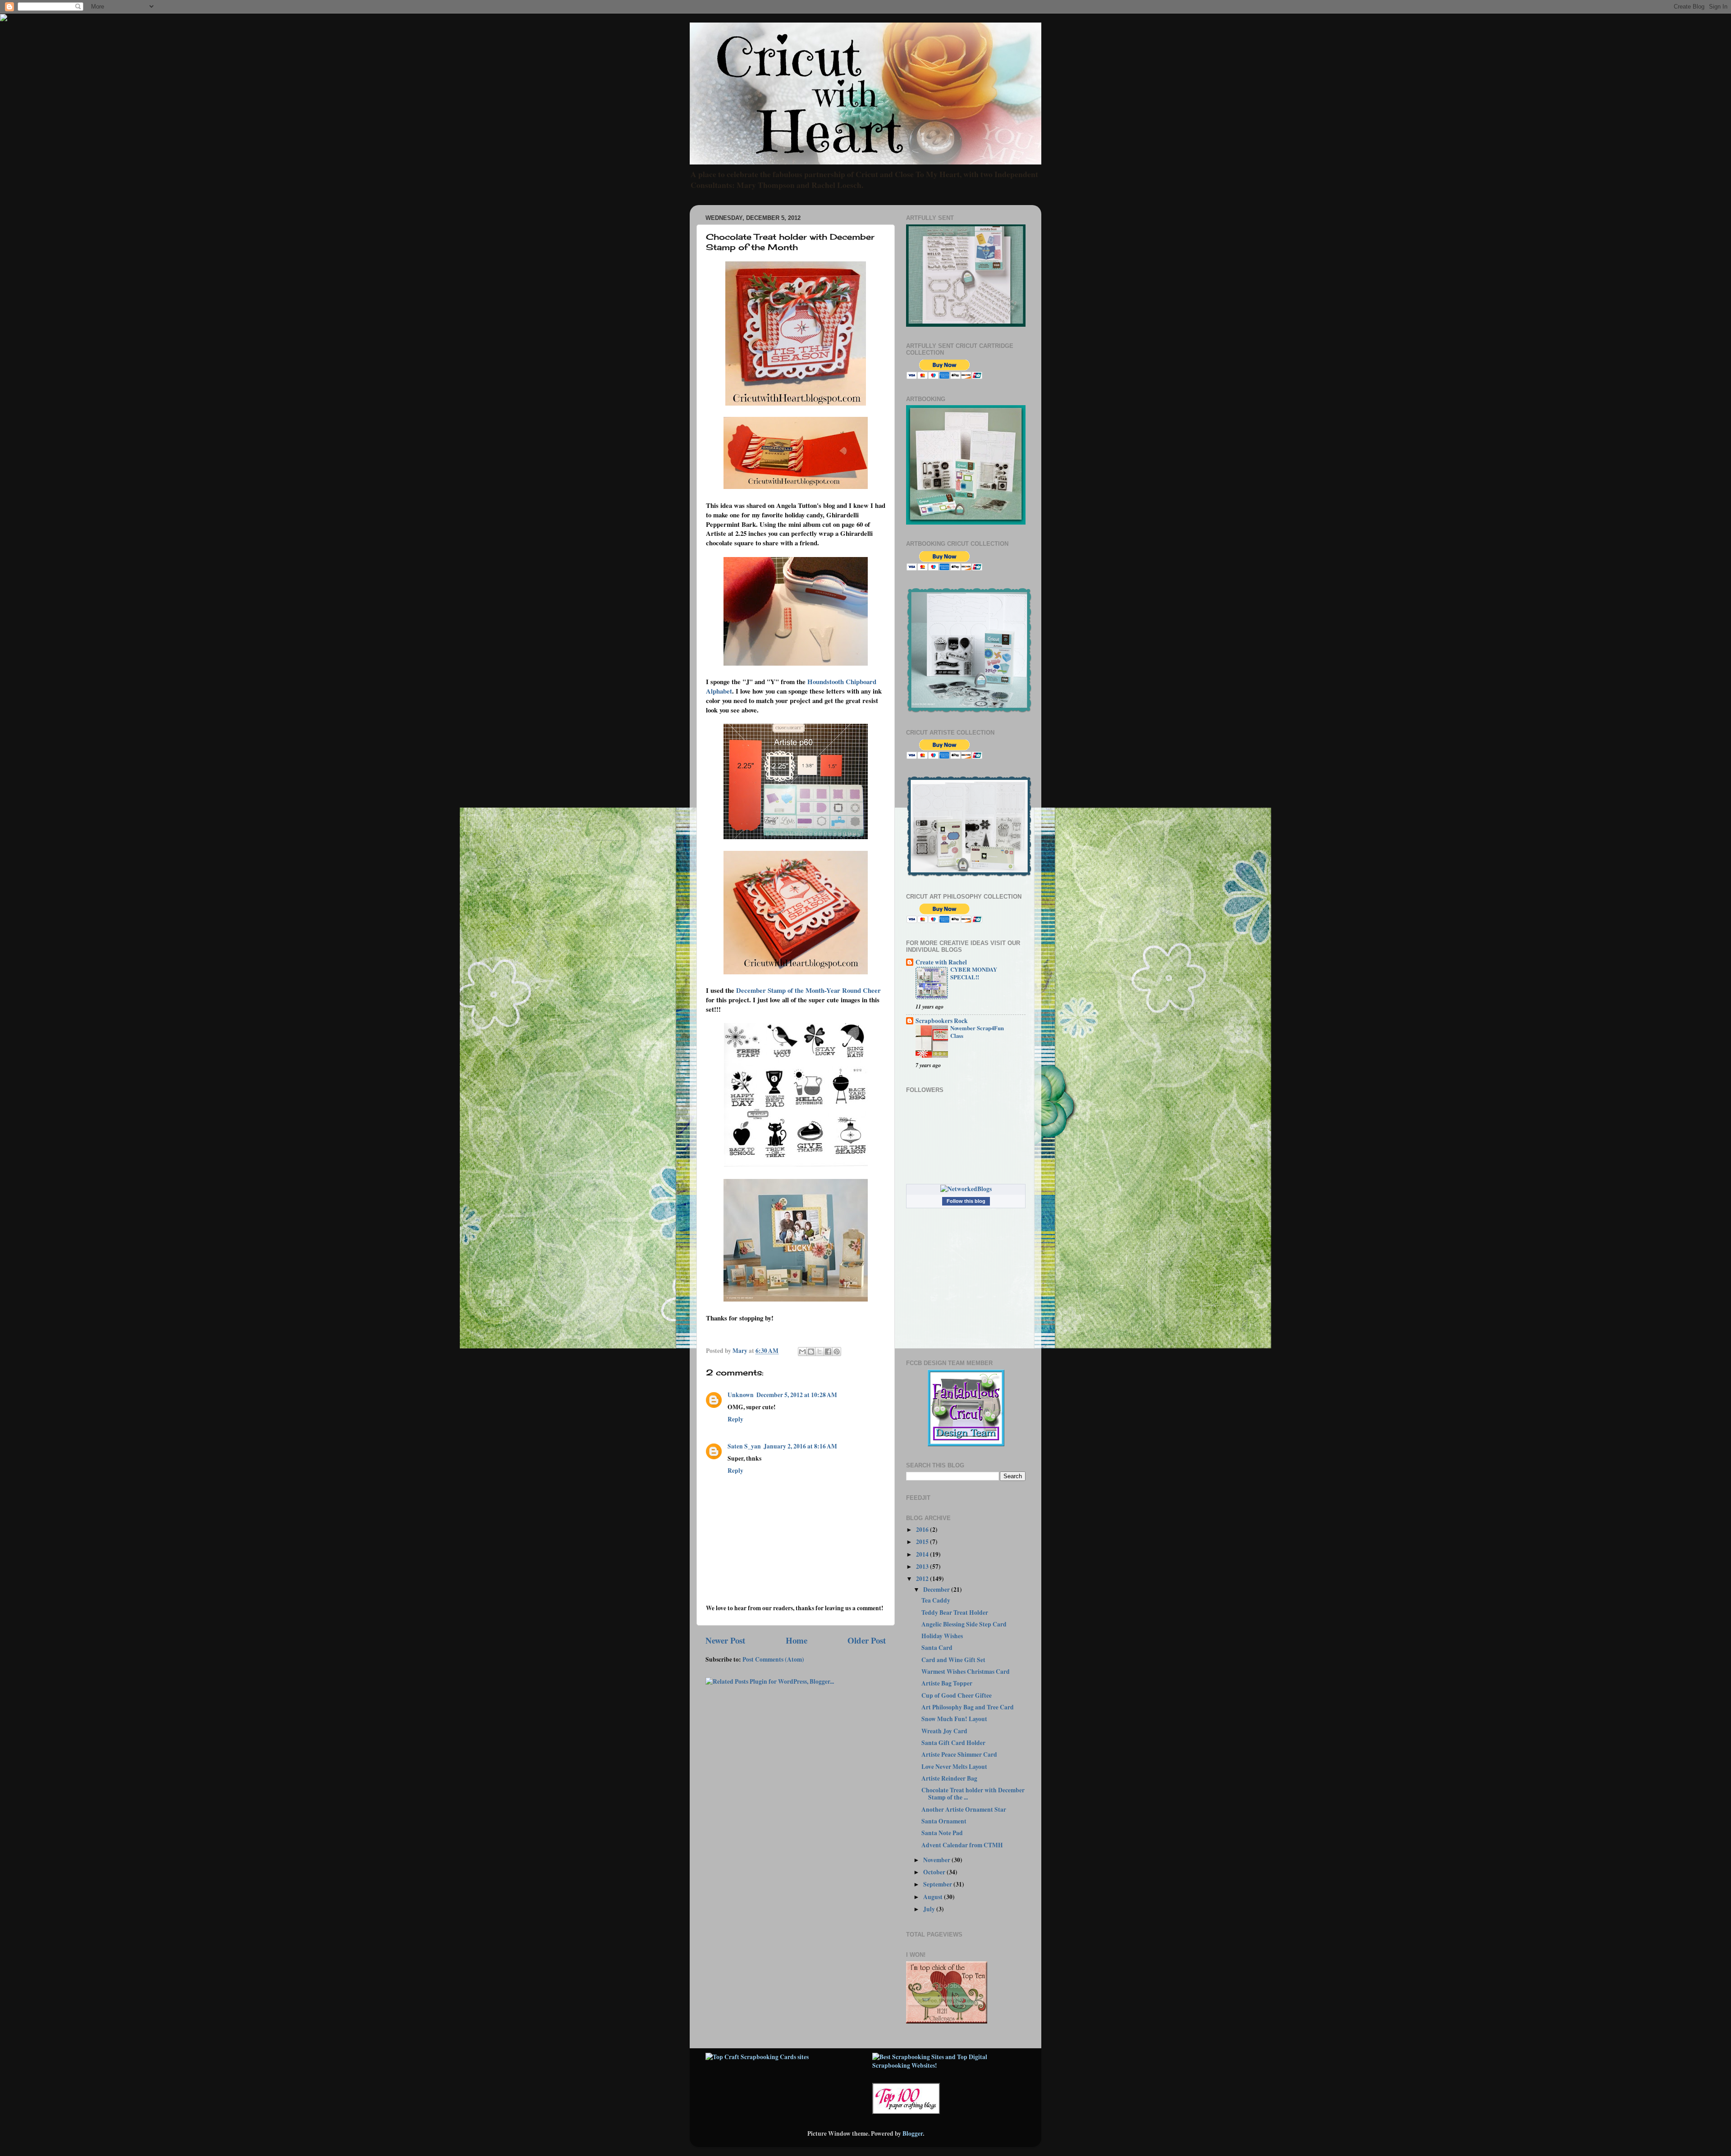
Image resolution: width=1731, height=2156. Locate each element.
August (934, 1897)
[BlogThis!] (811, 1352)
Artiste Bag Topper (947, 1683)
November (937, 1860)
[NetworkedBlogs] (966, 1189)
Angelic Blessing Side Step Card (964, 1624)
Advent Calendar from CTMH (962, 1845)
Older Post (867, 1640)
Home (797, 1640)
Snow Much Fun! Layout (954, 1719)
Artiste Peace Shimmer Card (959, 1754)
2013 (923, 1567)
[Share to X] (820, 1352)
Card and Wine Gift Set (953, 1660)
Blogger (913, 2133)
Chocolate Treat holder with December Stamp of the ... (973, 1794)
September (938, 1884)
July (930, 1909)
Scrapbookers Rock (942, 1021)
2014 (923, 1554)
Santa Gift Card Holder (953, 1743)
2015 (923, 1542)
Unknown (741, 1395)
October (935, 1872)
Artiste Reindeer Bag (949, 1778)
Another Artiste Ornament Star (964, 1809)
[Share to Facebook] (828, 1352)
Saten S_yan (744, 1446)
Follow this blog (966, 1201)
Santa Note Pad (942, 1833)
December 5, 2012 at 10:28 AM (797, 1395)
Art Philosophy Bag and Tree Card (968, 1707)
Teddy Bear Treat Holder (955, 1612)
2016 (923, 1530)
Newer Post (725, 1640)
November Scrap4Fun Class (977, 1032)
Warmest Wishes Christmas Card (966, 1672)
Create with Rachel (941, 962)
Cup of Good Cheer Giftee (957, 1695)
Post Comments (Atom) (773, 1659)
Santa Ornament (944, 1821)
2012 (923, 1579)
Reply (735, 1419)
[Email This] (802, 1352)
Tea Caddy (936, 1600)
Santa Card (937, 1648)
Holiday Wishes (942, 1636)
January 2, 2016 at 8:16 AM (800, 1446)
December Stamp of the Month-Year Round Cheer (808, 990)
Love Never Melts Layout (954, 1767)
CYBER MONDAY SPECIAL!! (974, 973)
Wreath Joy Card (944, 1731)
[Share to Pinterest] (837, 1352)
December (937, 1590)
